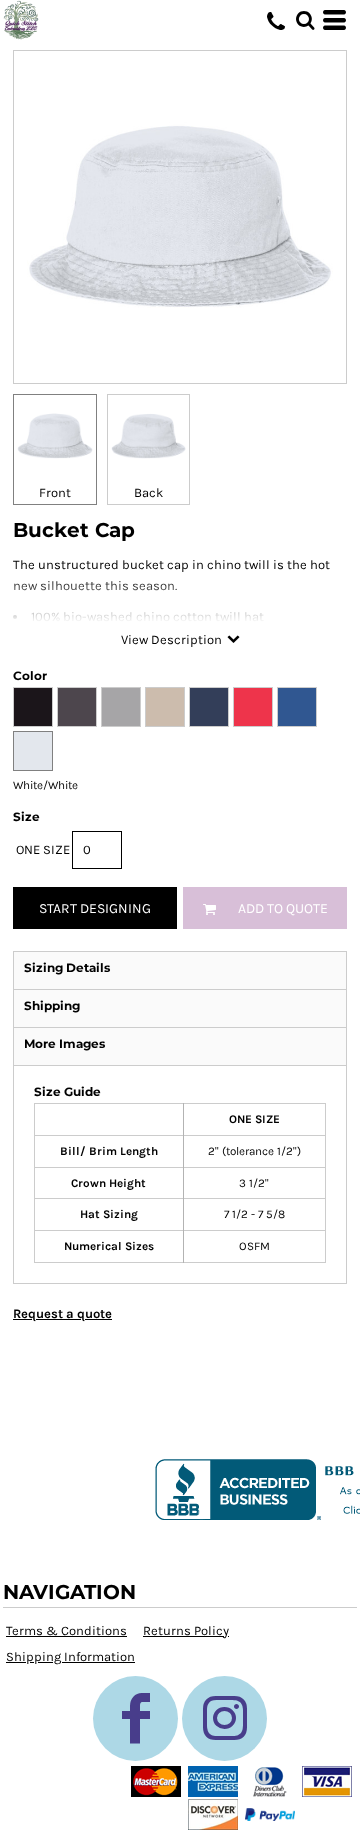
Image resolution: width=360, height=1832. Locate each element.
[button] (305, 20)
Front (55, 492)
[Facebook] (135, 1718)
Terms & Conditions (66, 1630)
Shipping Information (70, 1656)
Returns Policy (186, 1630)
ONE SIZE (43, 849)
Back (148, 492)
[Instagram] (224, 1718)
